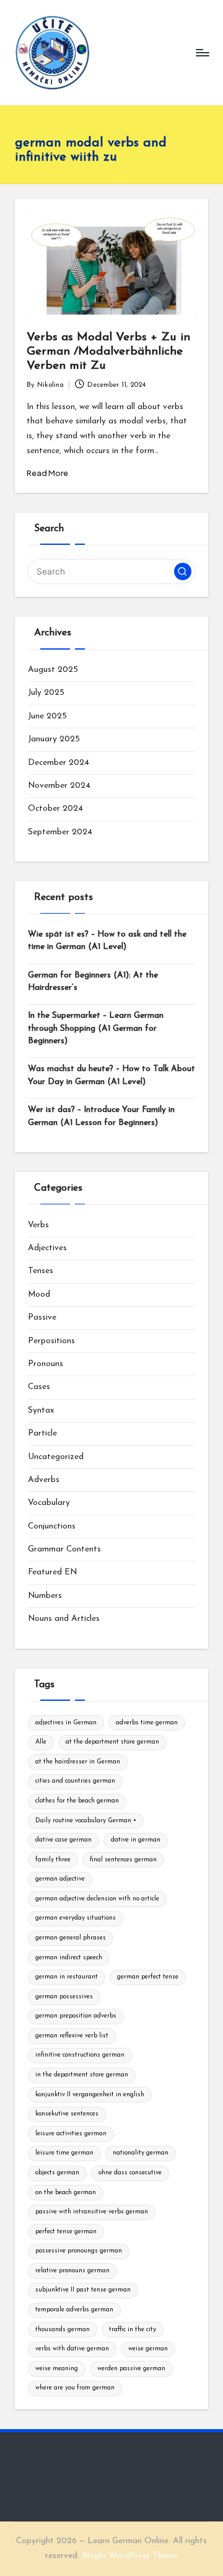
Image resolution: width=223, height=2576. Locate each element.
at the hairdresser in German (78, 1762)
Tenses (41, 1271)
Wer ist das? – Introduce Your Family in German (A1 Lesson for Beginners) (101, 1116)
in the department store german (82, 2075)
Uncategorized (56, 1457)
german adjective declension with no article (97, 1899)
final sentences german (123, 1860)
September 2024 (60, 832)
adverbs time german (147, 1723)
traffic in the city (133, 2330)
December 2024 (59, 763)
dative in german (136, 1840)
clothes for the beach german (77, 1801)
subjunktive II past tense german (83, 2290)
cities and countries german (75, 1781)
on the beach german (66, 2193)
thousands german (63, 2330)
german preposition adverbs (76, 2016)
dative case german (63, 1840)
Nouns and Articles (64, 1619)
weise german (148, 2349)
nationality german (141, 2153)
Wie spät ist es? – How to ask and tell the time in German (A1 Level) (107, 941)
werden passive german (131, 2369)
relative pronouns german (72, 2271)
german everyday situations (76, 1918)
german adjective (60, 1879)
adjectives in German (66, 1723)
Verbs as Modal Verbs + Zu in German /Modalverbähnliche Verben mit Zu (108, 352)
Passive (42, 1317)
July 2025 (46, 693)
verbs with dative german (72, 2349)
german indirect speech (69, 1958)
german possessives (64, 1997)
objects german (57, 2173)
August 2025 (53, 670)
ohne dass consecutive (130, 2173)
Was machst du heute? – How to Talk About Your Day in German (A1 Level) (111, 1075)
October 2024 (55, 809)
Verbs (38, 1225)
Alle (41, 1742)
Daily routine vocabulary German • (86, 1821)
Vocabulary (49, 1503)
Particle (42, 1433)
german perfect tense (148, 1977)
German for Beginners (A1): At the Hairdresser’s (93, 981)
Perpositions (51, 1341)
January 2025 (54, 739)
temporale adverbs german (74, 2310)
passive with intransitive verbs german (92, 2212)
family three (53, 1860)
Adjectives (47, 1248)
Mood (39, 1295)
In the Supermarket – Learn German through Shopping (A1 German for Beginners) (96, 1028)
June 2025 (47, 716)
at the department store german (112, 1742)
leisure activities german (71, 2134)
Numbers (45, 1596)
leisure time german (64, 2153)
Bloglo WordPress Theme (130, 2556)
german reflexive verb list (72, 2036)
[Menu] (202, 52)
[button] (183, 571)
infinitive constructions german (80, 2055)
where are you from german (75, 2388)
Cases (39, 1387)
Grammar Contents (64, 1549)
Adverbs (44, 1480)
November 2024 (59, 786)
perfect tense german (66, 2232)
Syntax (41, 1410)
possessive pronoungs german (79, 2251)
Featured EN (52, 1572)
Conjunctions (52, 1526)
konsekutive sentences (67, 2114)
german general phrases (71, 1938)
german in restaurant (67, 1977)
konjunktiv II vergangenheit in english (90, 2095)
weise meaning (57, 2369)
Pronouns (46, 1364)
